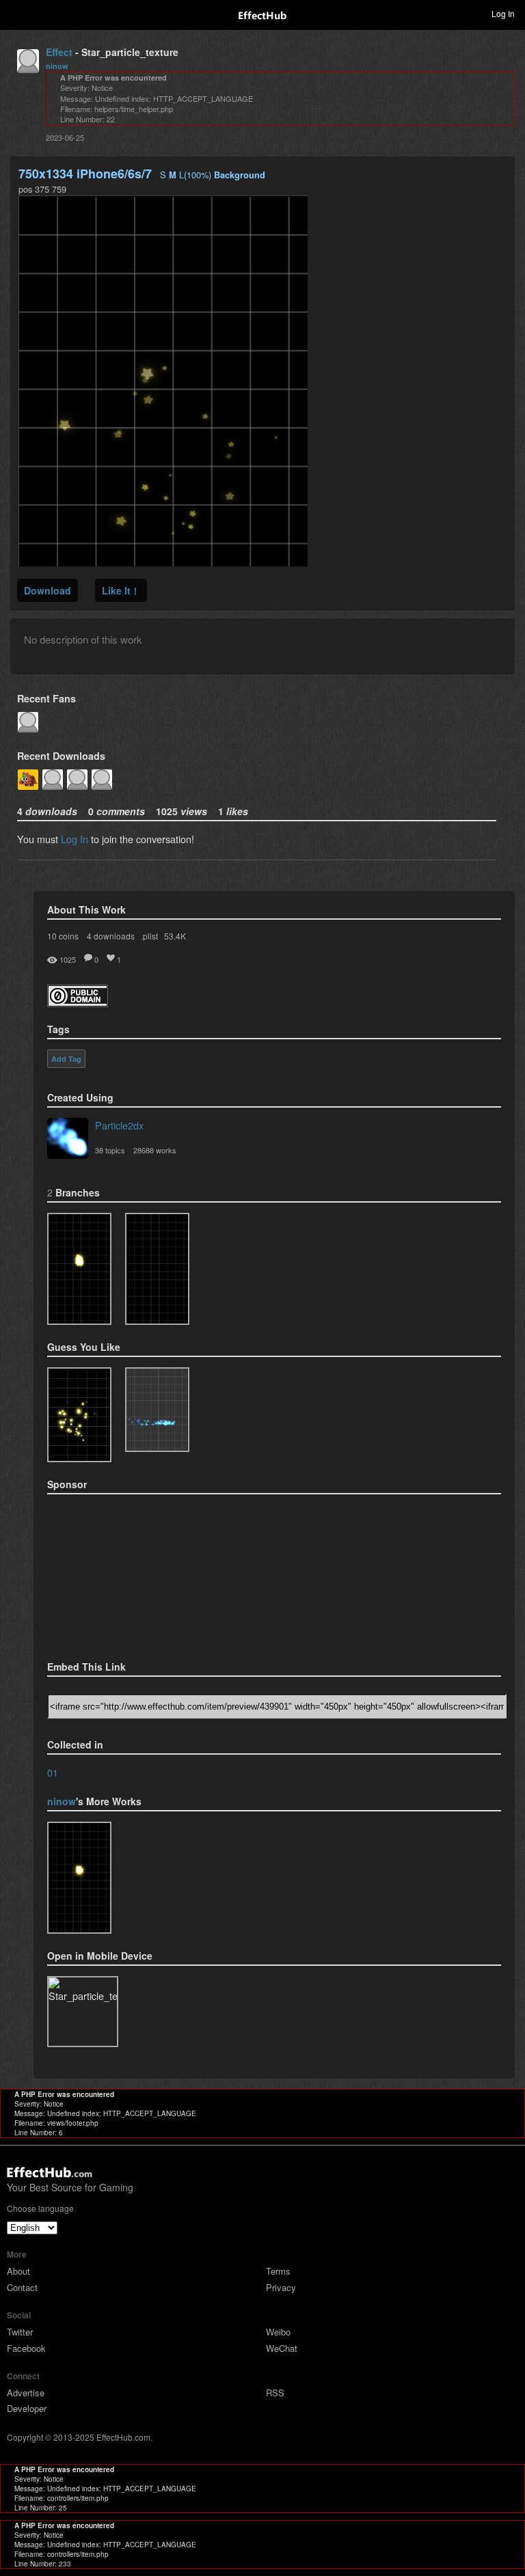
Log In (75, 839)
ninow (57, 66)
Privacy (281, 2287)
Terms (278, 2271)
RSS (275, 2393)
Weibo (278, 2332)
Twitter (20, 2332)
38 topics (110, 1150)
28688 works (155, 1150)
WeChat (282, 2348)
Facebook (26, 2348)
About (18, 2271)
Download (48, 590)
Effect (59, 52)
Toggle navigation (16, 13)
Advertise (26, 2393)
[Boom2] (79, 1415)
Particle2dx (119, 1125)
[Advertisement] (116, 1573)
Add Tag (66, 1059)
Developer (27, 2408)
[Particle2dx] (68, 1140)
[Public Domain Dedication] (78, 1003)
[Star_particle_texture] (79, 1269)
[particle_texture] (157, 1410)
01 (53, 1772)
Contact (22, 2287)
